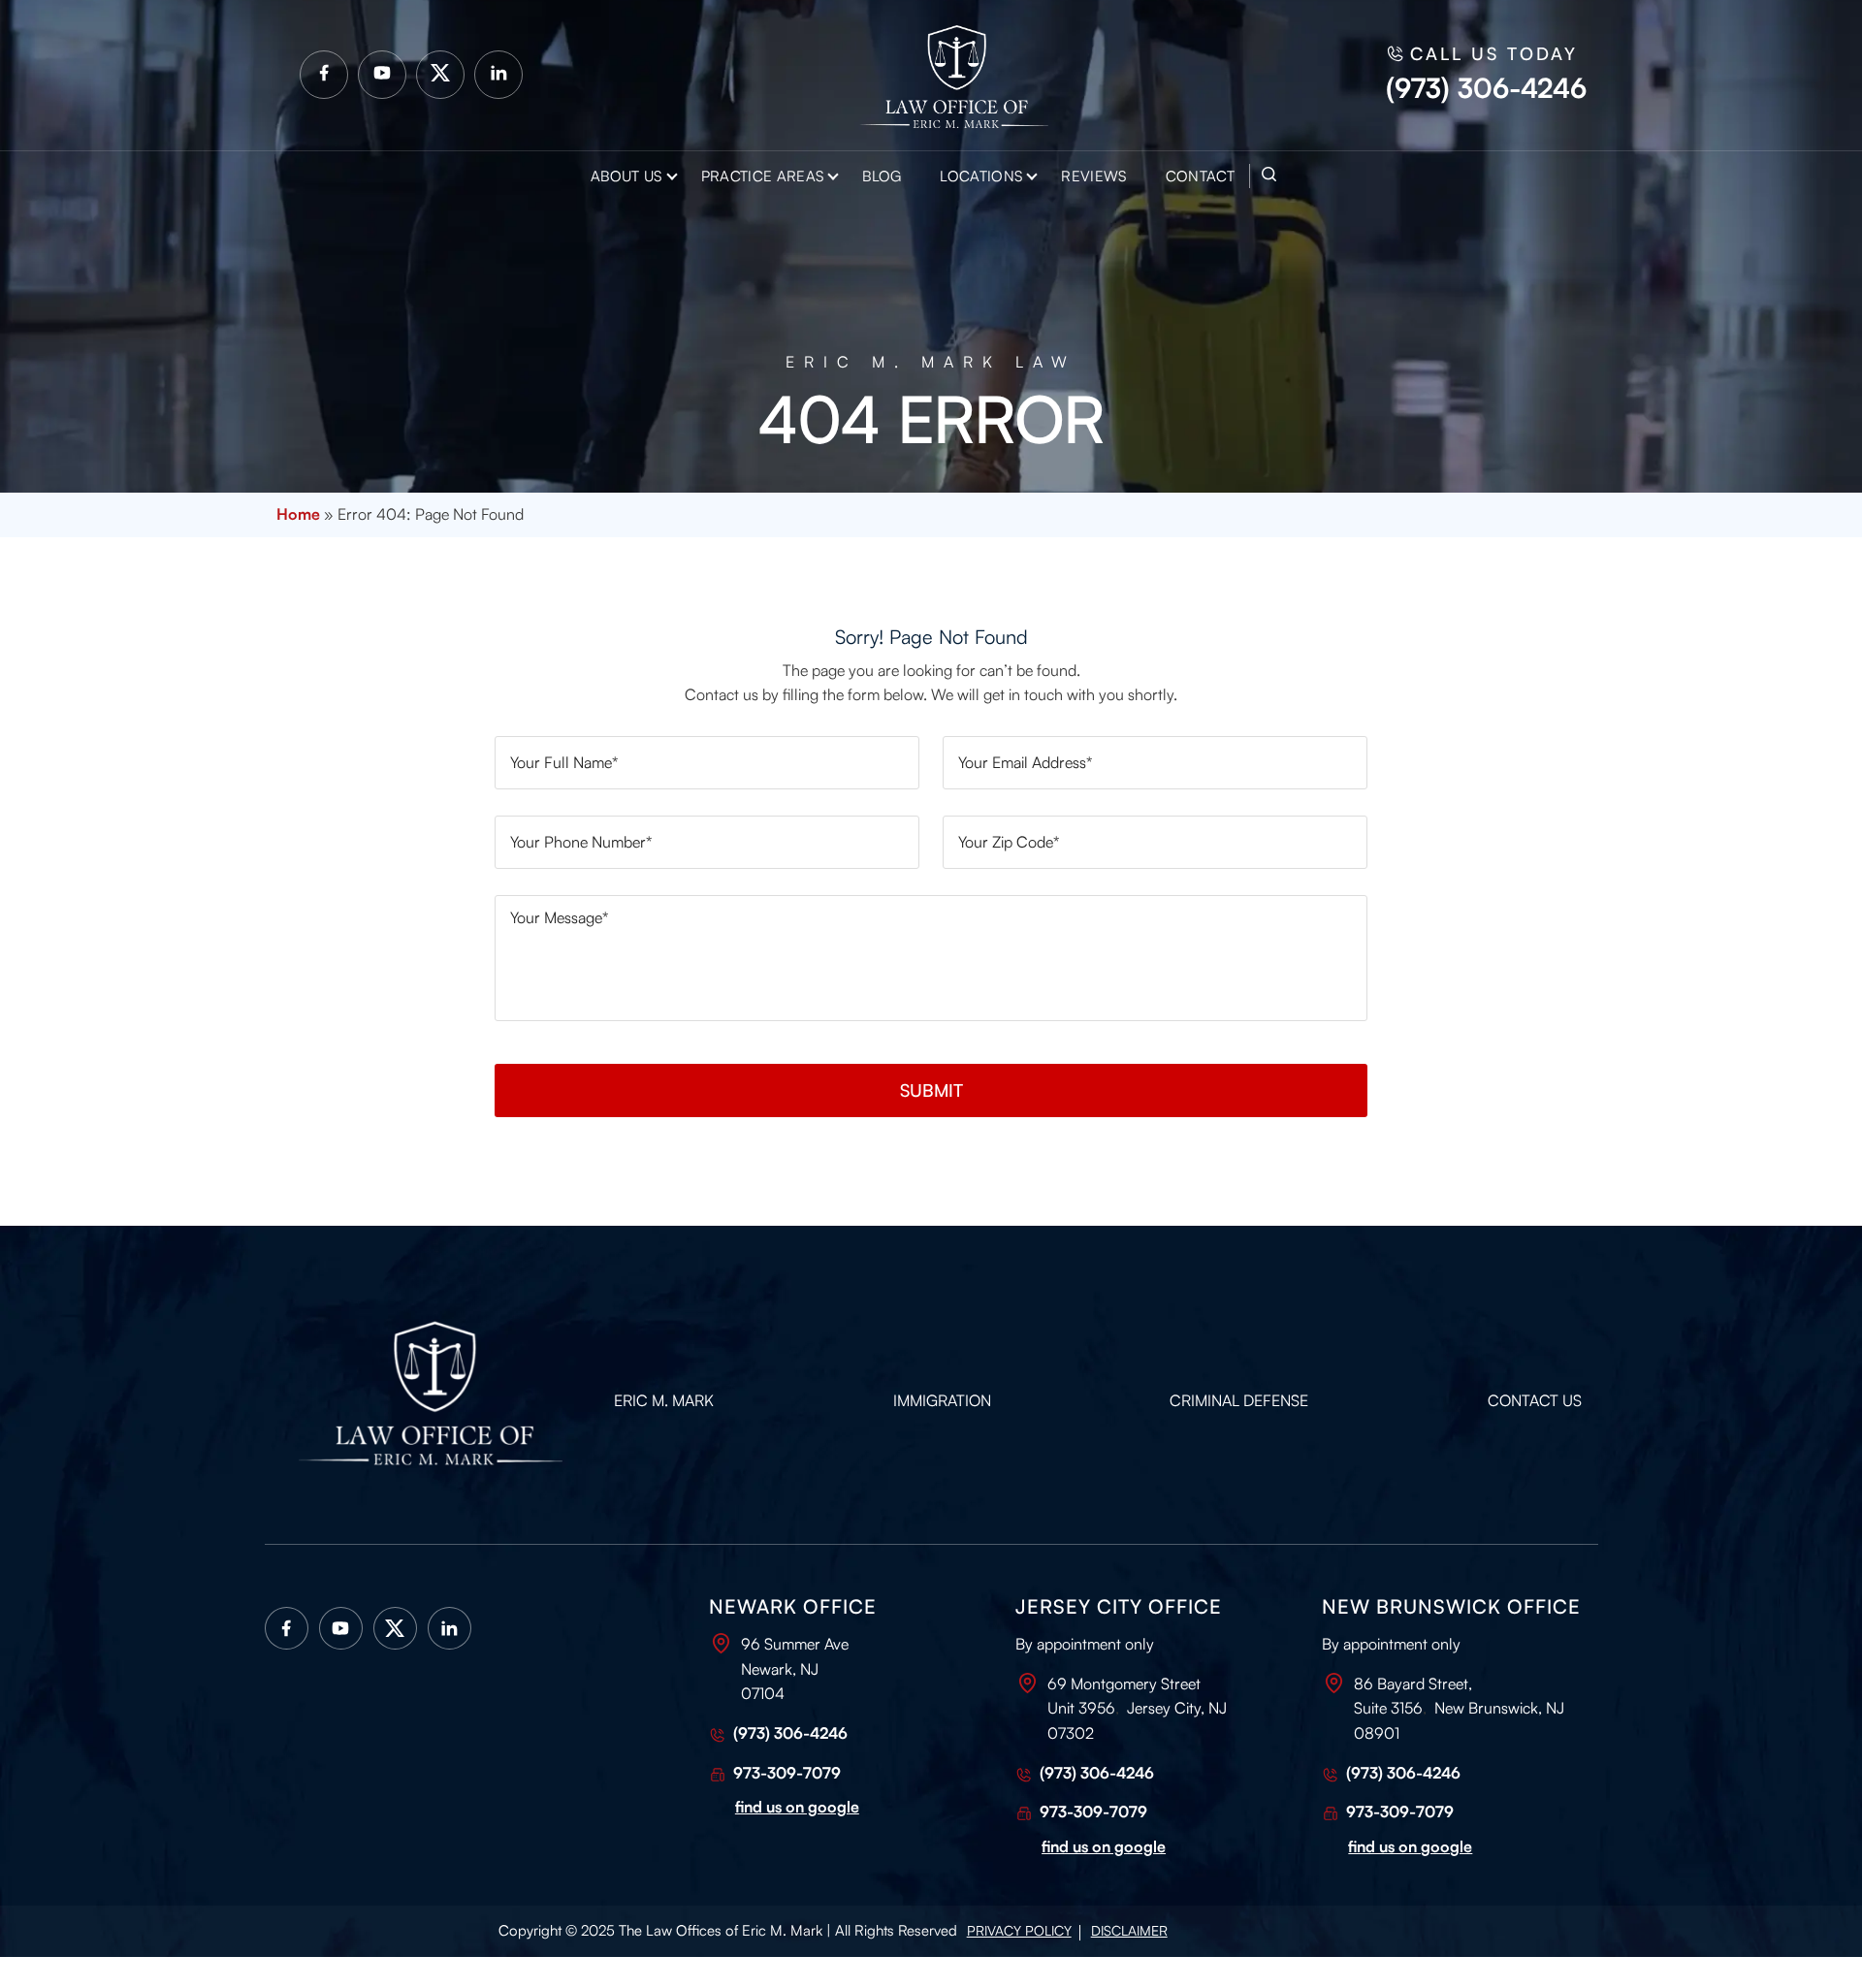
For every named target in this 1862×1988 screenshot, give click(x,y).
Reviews (1093, 176)
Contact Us (1535, 1400)
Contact (1200, 176)
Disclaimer (1129, 1930)
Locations (981, 176)
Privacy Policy (1019, 1930)
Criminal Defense (1239, 1400)
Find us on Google (1410, 1846)
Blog (882, 176)
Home (298, 514)
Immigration (942, 1400)
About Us (626, 176)
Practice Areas (762, 176)
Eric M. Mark (664, 1400)
